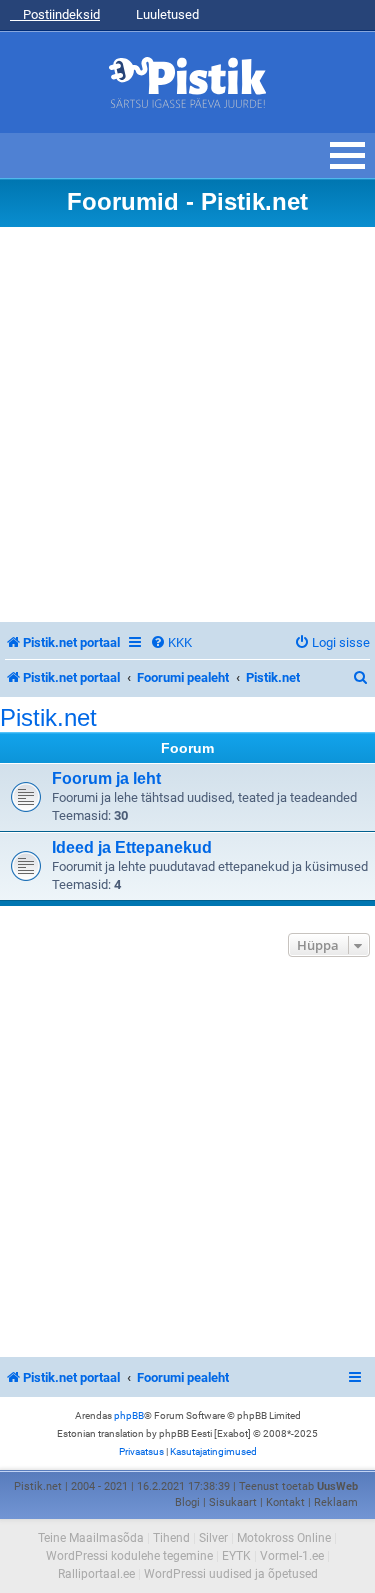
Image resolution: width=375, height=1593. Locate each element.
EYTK (236, 1556)
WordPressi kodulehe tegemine (129, 1556)
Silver (213, 1538)
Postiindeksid (60, 14)
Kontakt (285, 1502)
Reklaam (336, 1502)
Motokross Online (284, 1538)
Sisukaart (233, 1502)
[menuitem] (171, 642)
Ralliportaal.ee (96, 1574)
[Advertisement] (187, 424)
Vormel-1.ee (292, 1556)
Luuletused (166, 14)
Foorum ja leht (106, 778)
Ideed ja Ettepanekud (132, 847)
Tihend (171, 1538)
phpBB (129, 1415)
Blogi (187, 1502)
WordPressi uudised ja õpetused (231, 1574)
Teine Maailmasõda (91, 1538)
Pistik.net (48, 718)
